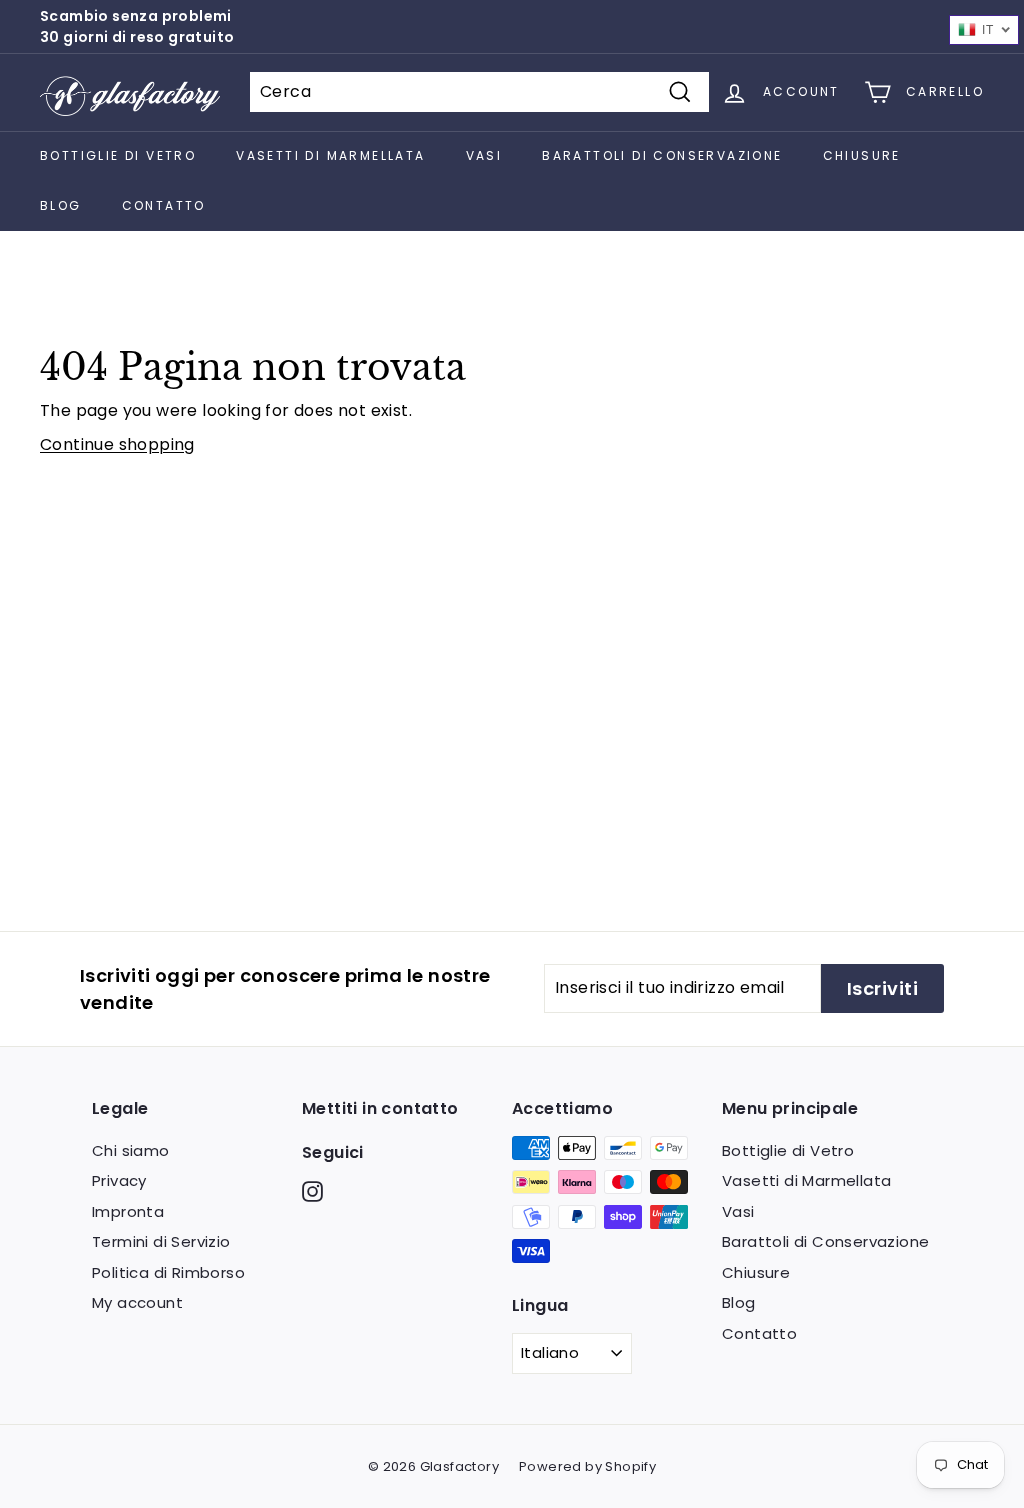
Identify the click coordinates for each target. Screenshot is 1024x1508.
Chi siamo (131, 1150)
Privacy (119, 1180)
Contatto (164, 205)
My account (137, 1302)
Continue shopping (117, 444)
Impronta (128, 1211)
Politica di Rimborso (168, 1272)
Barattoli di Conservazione (662, 155)
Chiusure (862, 155)
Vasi (484, 155)
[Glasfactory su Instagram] (312, 1191)
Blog (61, 205)
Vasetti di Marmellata (330, 155)
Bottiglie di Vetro (118, 155)
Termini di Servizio (161, 1241)
